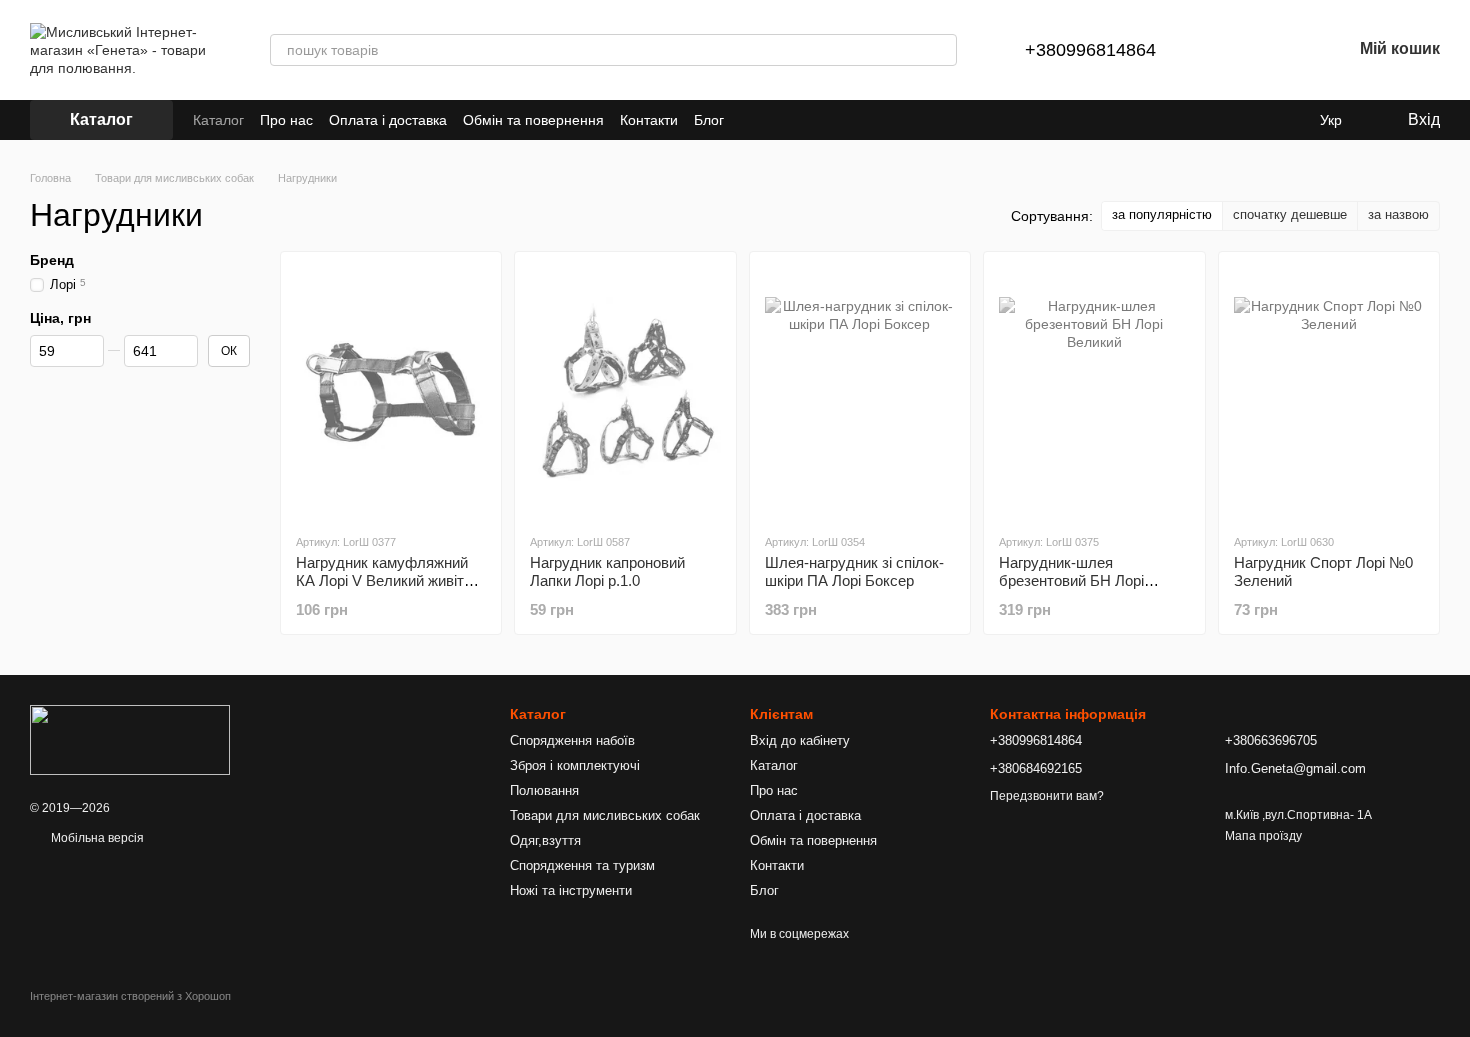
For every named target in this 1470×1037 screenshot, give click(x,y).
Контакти (649, 120)
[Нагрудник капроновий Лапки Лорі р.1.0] (625, 392)
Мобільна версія (96, 838)
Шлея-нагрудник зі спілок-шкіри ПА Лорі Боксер (854, 571)
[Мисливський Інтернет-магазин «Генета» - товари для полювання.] (130, 739)
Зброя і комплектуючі (575, 765)
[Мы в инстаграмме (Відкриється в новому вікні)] (800, 120)
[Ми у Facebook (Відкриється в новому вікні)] (752, 120)
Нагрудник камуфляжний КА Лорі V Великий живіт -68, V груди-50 (382, 580)
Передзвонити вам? (1047, 796)
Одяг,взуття (545, 840)
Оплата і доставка (388, 120)
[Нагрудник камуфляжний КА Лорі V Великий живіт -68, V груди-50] (391, 392)
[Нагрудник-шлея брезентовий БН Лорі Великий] (1094, 392)
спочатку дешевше (1290, 214)
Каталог (218, 120)
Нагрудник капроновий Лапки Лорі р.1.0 (607, 571)
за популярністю (1162, 214)
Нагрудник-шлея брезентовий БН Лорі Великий (1071, 580)
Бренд (52, 260)
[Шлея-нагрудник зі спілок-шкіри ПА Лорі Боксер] (860, 392)
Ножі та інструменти (571, 890)
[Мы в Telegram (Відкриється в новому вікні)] (824, 120)
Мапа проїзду (1263, 836)
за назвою (1398, 214)
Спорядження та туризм (582, 865)
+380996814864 (1090, 50)
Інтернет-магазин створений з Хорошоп (130, 996)
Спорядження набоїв (572, 740)
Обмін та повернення (533, 120)
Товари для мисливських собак (605, 815)
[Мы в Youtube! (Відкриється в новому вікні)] (776, 120)
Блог (709, 120)
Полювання (544, 790)
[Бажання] (1284, 50)
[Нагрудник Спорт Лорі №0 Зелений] (1329, 392)
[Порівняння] (1232, 50)
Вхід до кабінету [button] (800, 740)
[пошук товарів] (941, 50)
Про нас (286, 120)
